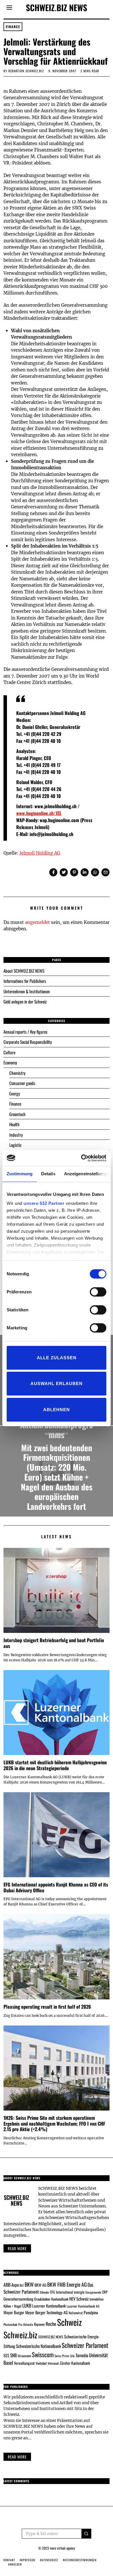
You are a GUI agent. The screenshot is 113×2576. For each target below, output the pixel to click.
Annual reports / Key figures (25, 1032)
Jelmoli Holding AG (40, 853)
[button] (86, 2534)
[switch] (98, 1292)
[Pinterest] (74, 872)
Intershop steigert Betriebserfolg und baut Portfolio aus (54, 1643)
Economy (10, 1062)
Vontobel (41, 2363)
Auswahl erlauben (57, 1383)
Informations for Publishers (25, 981)
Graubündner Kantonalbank (51, 2299)
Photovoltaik (10, 2324)
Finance (13, 27)
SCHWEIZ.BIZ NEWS (51, 2337)
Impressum (28, 2560)
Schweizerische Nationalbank (38, 2346)
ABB (7, 2285)
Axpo (15, 2285)
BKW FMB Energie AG (67, 2284)
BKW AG (40, 2285)
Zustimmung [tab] (20, 1174)
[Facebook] (53, 872)
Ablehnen (57, 1410)
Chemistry (17, 1073)
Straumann (24, 2356)
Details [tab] (48, 1174)
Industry (16, 1135)
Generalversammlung (18, 2299)
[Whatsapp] (95, 872)
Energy (15, 1093)
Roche (51, 2324)
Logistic (15, 1145)
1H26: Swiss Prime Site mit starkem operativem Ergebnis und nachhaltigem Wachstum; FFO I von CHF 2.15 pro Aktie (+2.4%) (54, 2123)
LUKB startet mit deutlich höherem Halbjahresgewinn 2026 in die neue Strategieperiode (55, 1765)
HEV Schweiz (79, 2299)
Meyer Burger (14, 2312)
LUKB (27, 2306)
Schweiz (69, 2322)
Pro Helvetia (26, 2324)
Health (14, 1124)
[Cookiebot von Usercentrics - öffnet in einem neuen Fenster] (81, 1158)
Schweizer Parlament (85, 2345)
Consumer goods (22, 1083)
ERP (105, 2292)
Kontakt (9, 2560)
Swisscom (43, 2354)
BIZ (22, 2285)
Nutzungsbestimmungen (80, 2560)
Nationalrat (76, 2313)
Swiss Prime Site (65, 2356)
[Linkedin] (85, 872)
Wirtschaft (53, 2363)
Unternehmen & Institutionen (27, 991)
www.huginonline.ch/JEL (39, 813)
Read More (17, 2457)
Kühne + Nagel (12, 2306)
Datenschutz (49, 2560)
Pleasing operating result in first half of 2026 (47, 2007)
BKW (29, 2284)
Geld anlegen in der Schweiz (25, 1001)
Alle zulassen (57, 1358)
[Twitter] (64, 872)
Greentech (17, 1114)
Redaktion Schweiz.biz (26, 71)
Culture (9, 1052)
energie (79, 2292)
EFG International (62, 2292)
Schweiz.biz (20, 2335)
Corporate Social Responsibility (28, 1042)
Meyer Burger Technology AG (47, 2312)
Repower (39, 2324)
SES (6, 2355)
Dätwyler (44, 2292)
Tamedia (82, 2355)
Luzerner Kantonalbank (49, 2306)
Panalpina (91, 2312)
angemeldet (37, 922)
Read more (17, 2248)
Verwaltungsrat (24, 2363)
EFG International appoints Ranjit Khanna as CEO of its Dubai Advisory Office (56, 1887)
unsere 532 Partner (44, 1203)
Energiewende (93, 2292)
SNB (13, 2355)
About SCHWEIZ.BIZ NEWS (24, 971)
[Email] (105, 872)
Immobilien (96, 2299)
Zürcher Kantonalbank (75, 2363)
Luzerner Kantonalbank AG (83, 2306)
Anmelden (15, 2564)
